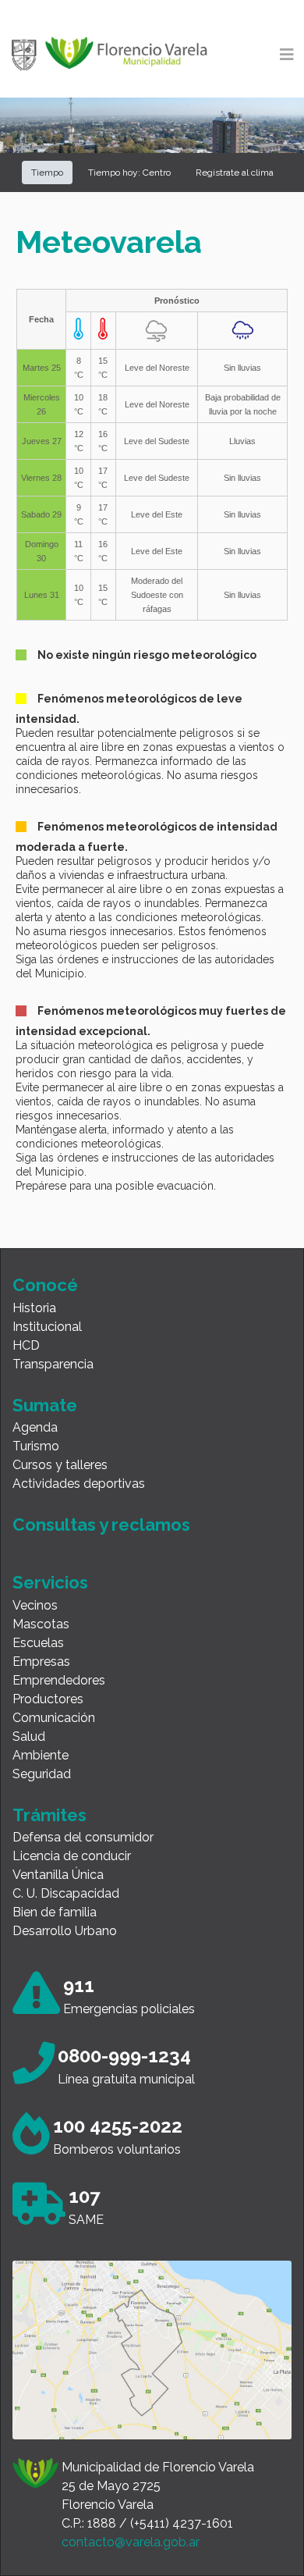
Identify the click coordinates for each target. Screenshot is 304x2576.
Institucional (47, 1327)
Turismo (36, 1446)
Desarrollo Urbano (65, 1931)
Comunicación (54, 1718)
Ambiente (41, 1755)
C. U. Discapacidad (66, 1893)
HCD (26, 1345)
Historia (34, 1308)
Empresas (41, 1662)
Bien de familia (55, 1912)
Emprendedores (59, 1680)
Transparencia (53, 1364)
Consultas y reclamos (101, 1525)
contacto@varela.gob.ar (131, 2542)
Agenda (35, 1427)
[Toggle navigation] (287, 55)
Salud (29, 1736)
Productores (48, 1699)
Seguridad (42, 1774)
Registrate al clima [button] (235, 173)
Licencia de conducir (72, 1856)
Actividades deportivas (79, 1484)
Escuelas (38, 1643)
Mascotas (41, 1624)
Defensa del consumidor (83, 1837)
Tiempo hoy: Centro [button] (129, 173)
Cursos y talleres (60, 1465)
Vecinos (35, 1605)
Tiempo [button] (47, 173)
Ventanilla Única (58, 1875)
